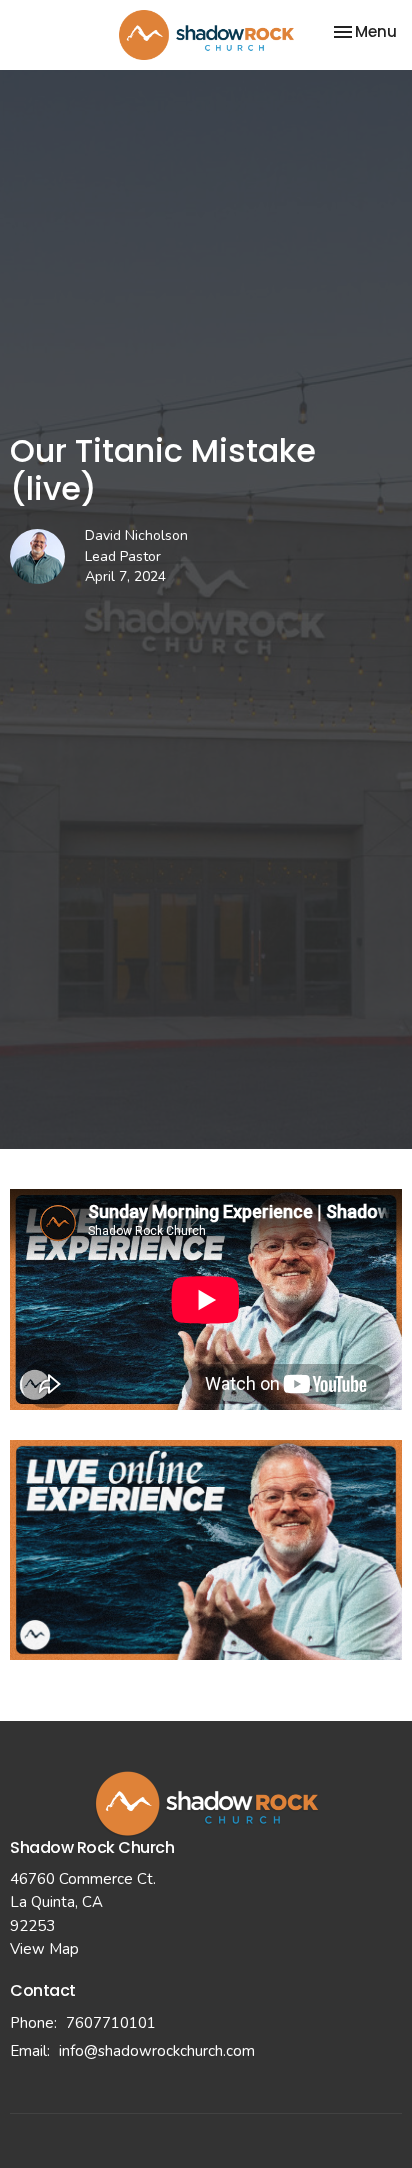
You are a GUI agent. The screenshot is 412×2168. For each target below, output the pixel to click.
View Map (44, 1949)
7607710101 (111, 2023)
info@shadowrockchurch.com (157, 2051)
